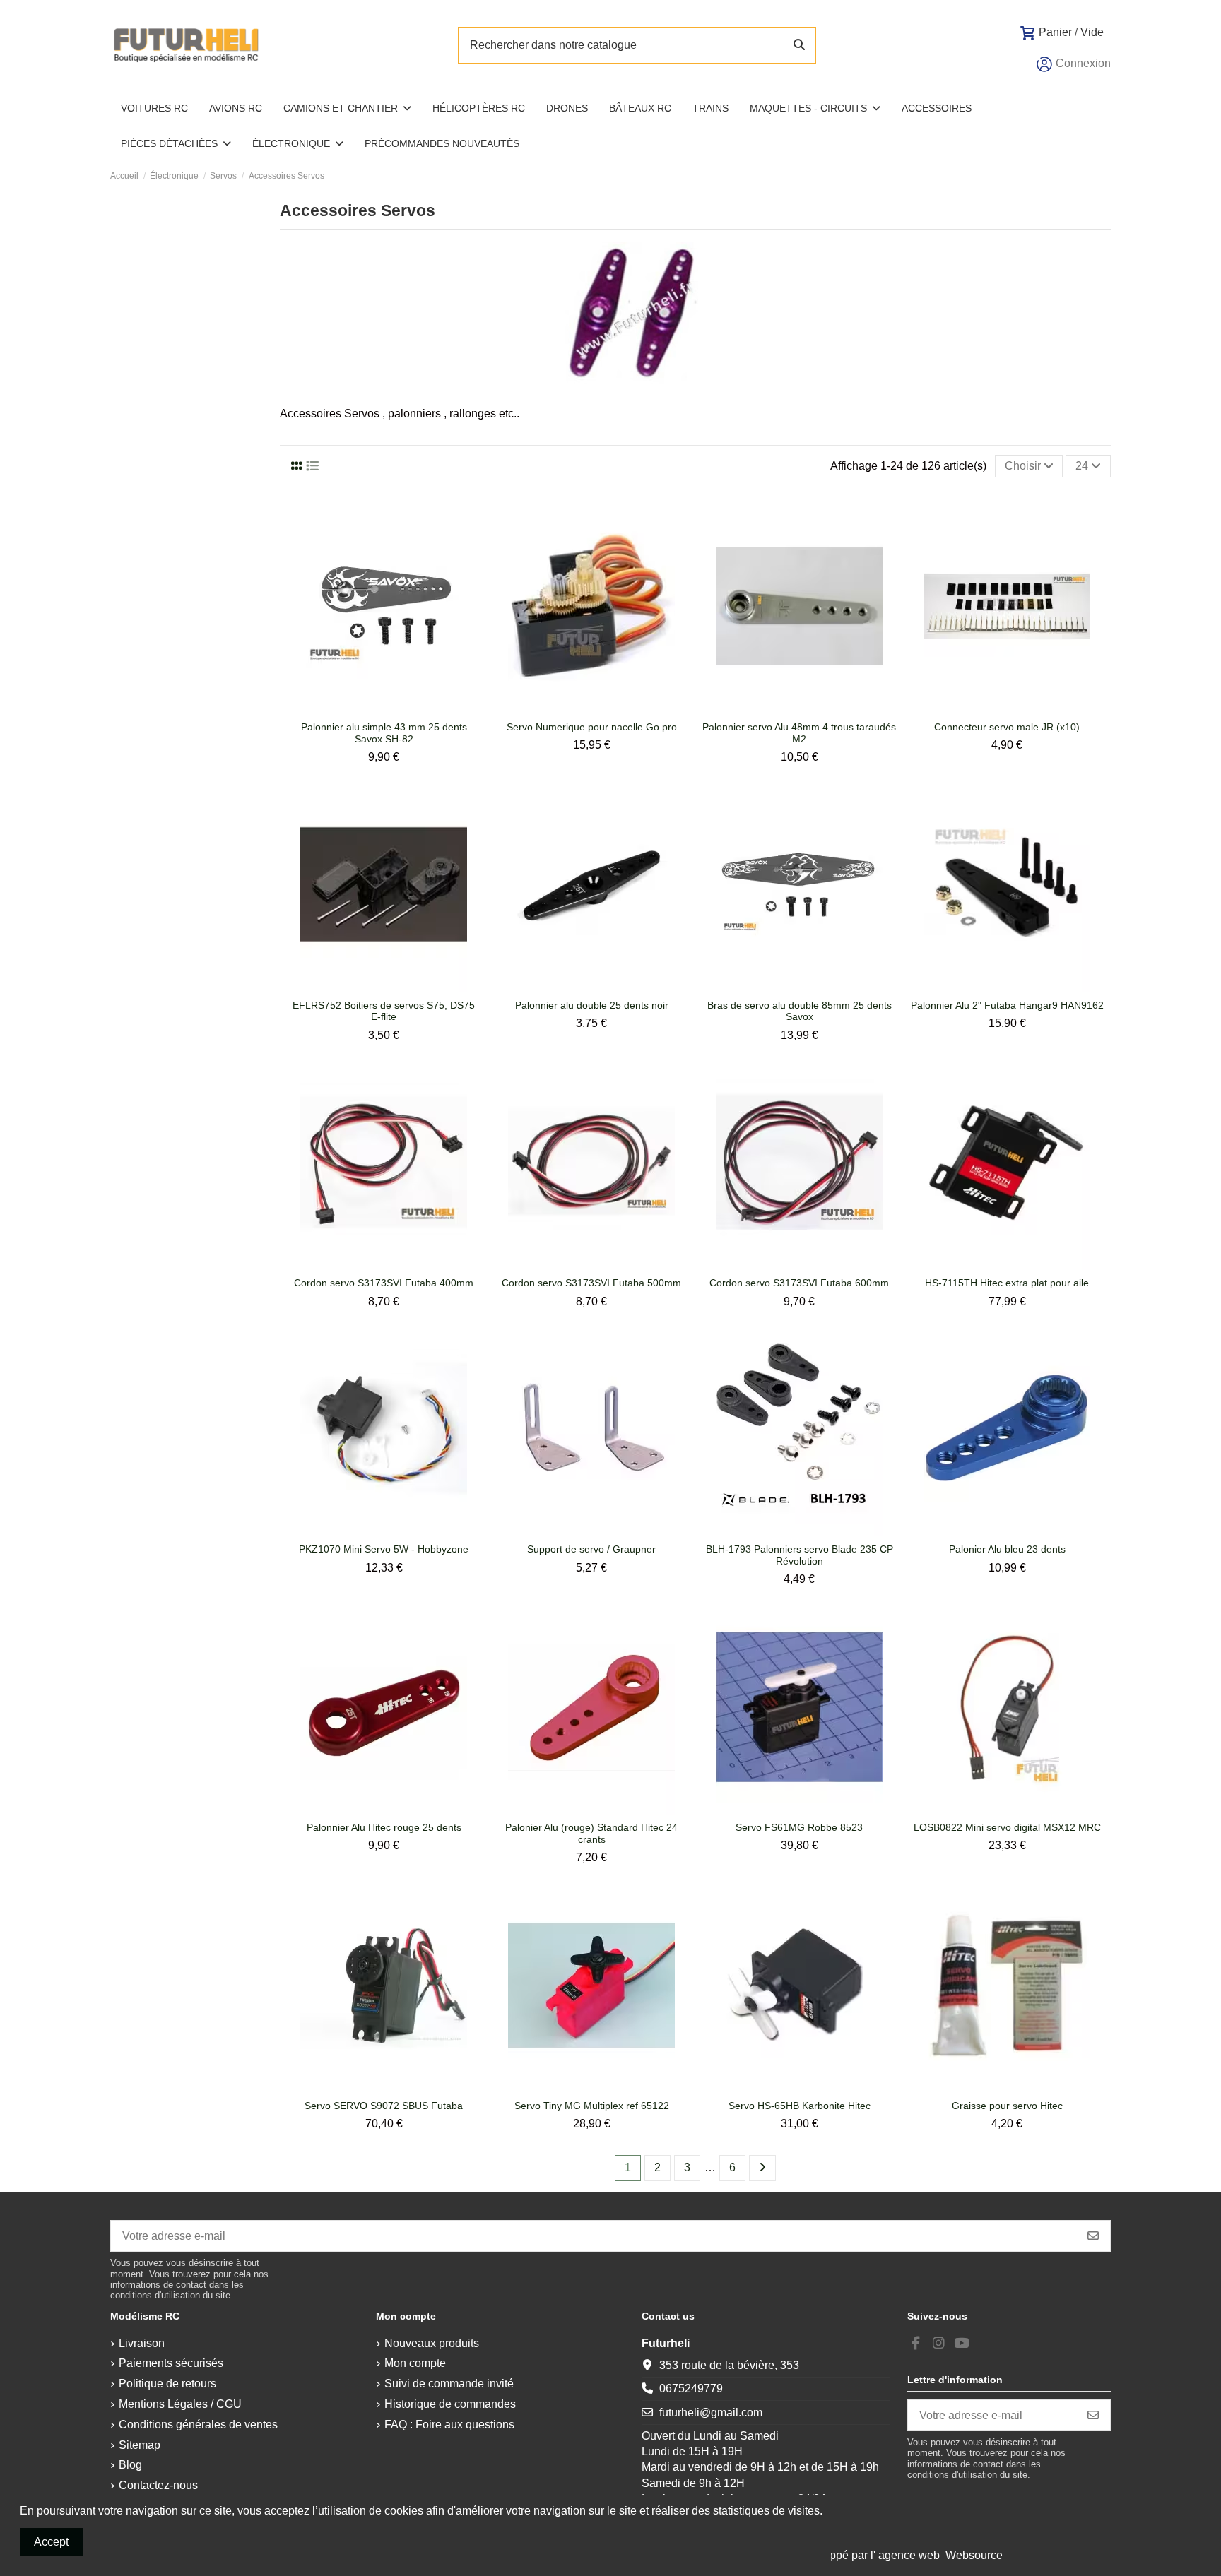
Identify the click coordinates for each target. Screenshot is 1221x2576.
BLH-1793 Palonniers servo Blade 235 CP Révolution (800, 1555)
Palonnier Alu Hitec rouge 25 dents (384, 1827)
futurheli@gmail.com (711, 2412)
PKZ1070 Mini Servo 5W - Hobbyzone (384, 1549)
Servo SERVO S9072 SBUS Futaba (384, 2106)
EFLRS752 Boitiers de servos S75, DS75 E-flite (384, 1011)
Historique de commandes (450, 2404)
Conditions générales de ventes (198, 2424)
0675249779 (691, 2388)
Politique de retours (167, 2384)
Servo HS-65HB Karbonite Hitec (800, 2106)
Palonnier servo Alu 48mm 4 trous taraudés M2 (799, 733)
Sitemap (140, 2445)
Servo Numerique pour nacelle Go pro (592, 727)
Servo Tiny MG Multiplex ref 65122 (592, 2106)
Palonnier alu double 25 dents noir (592, 1005)
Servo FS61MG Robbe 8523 (799, 1827)
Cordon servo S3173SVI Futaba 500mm (591, 1283)
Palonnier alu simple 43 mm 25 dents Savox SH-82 (384, 733)
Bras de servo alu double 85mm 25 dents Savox (800, 1011)
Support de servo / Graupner (591, 1549)
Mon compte (415, 2363)
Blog (130, 2465)
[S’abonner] (1093, 2236)
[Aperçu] (395, 708)
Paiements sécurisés (171, 2363)
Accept (51, 2542)
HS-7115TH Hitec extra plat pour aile (1007, 1283)
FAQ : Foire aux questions (449, 2424)
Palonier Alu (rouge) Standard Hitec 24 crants (591, 1833)
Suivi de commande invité (449, 2384)
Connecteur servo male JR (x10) (1007, 727)
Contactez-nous (158, 2485)
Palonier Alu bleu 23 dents (1007, 1549)
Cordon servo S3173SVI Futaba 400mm (384, 1283)
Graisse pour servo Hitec (1007, 2106)
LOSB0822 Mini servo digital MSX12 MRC (1007, 1827)
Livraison (142, 2343)
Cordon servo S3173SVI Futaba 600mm (799, 1283)
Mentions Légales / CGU (180, 2404)
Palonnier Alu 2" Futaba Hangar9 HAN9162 (1007, 1005)
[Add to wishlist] (372, 708)
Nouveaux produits (432, 2343)
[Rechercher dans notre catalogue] (799, 45)
